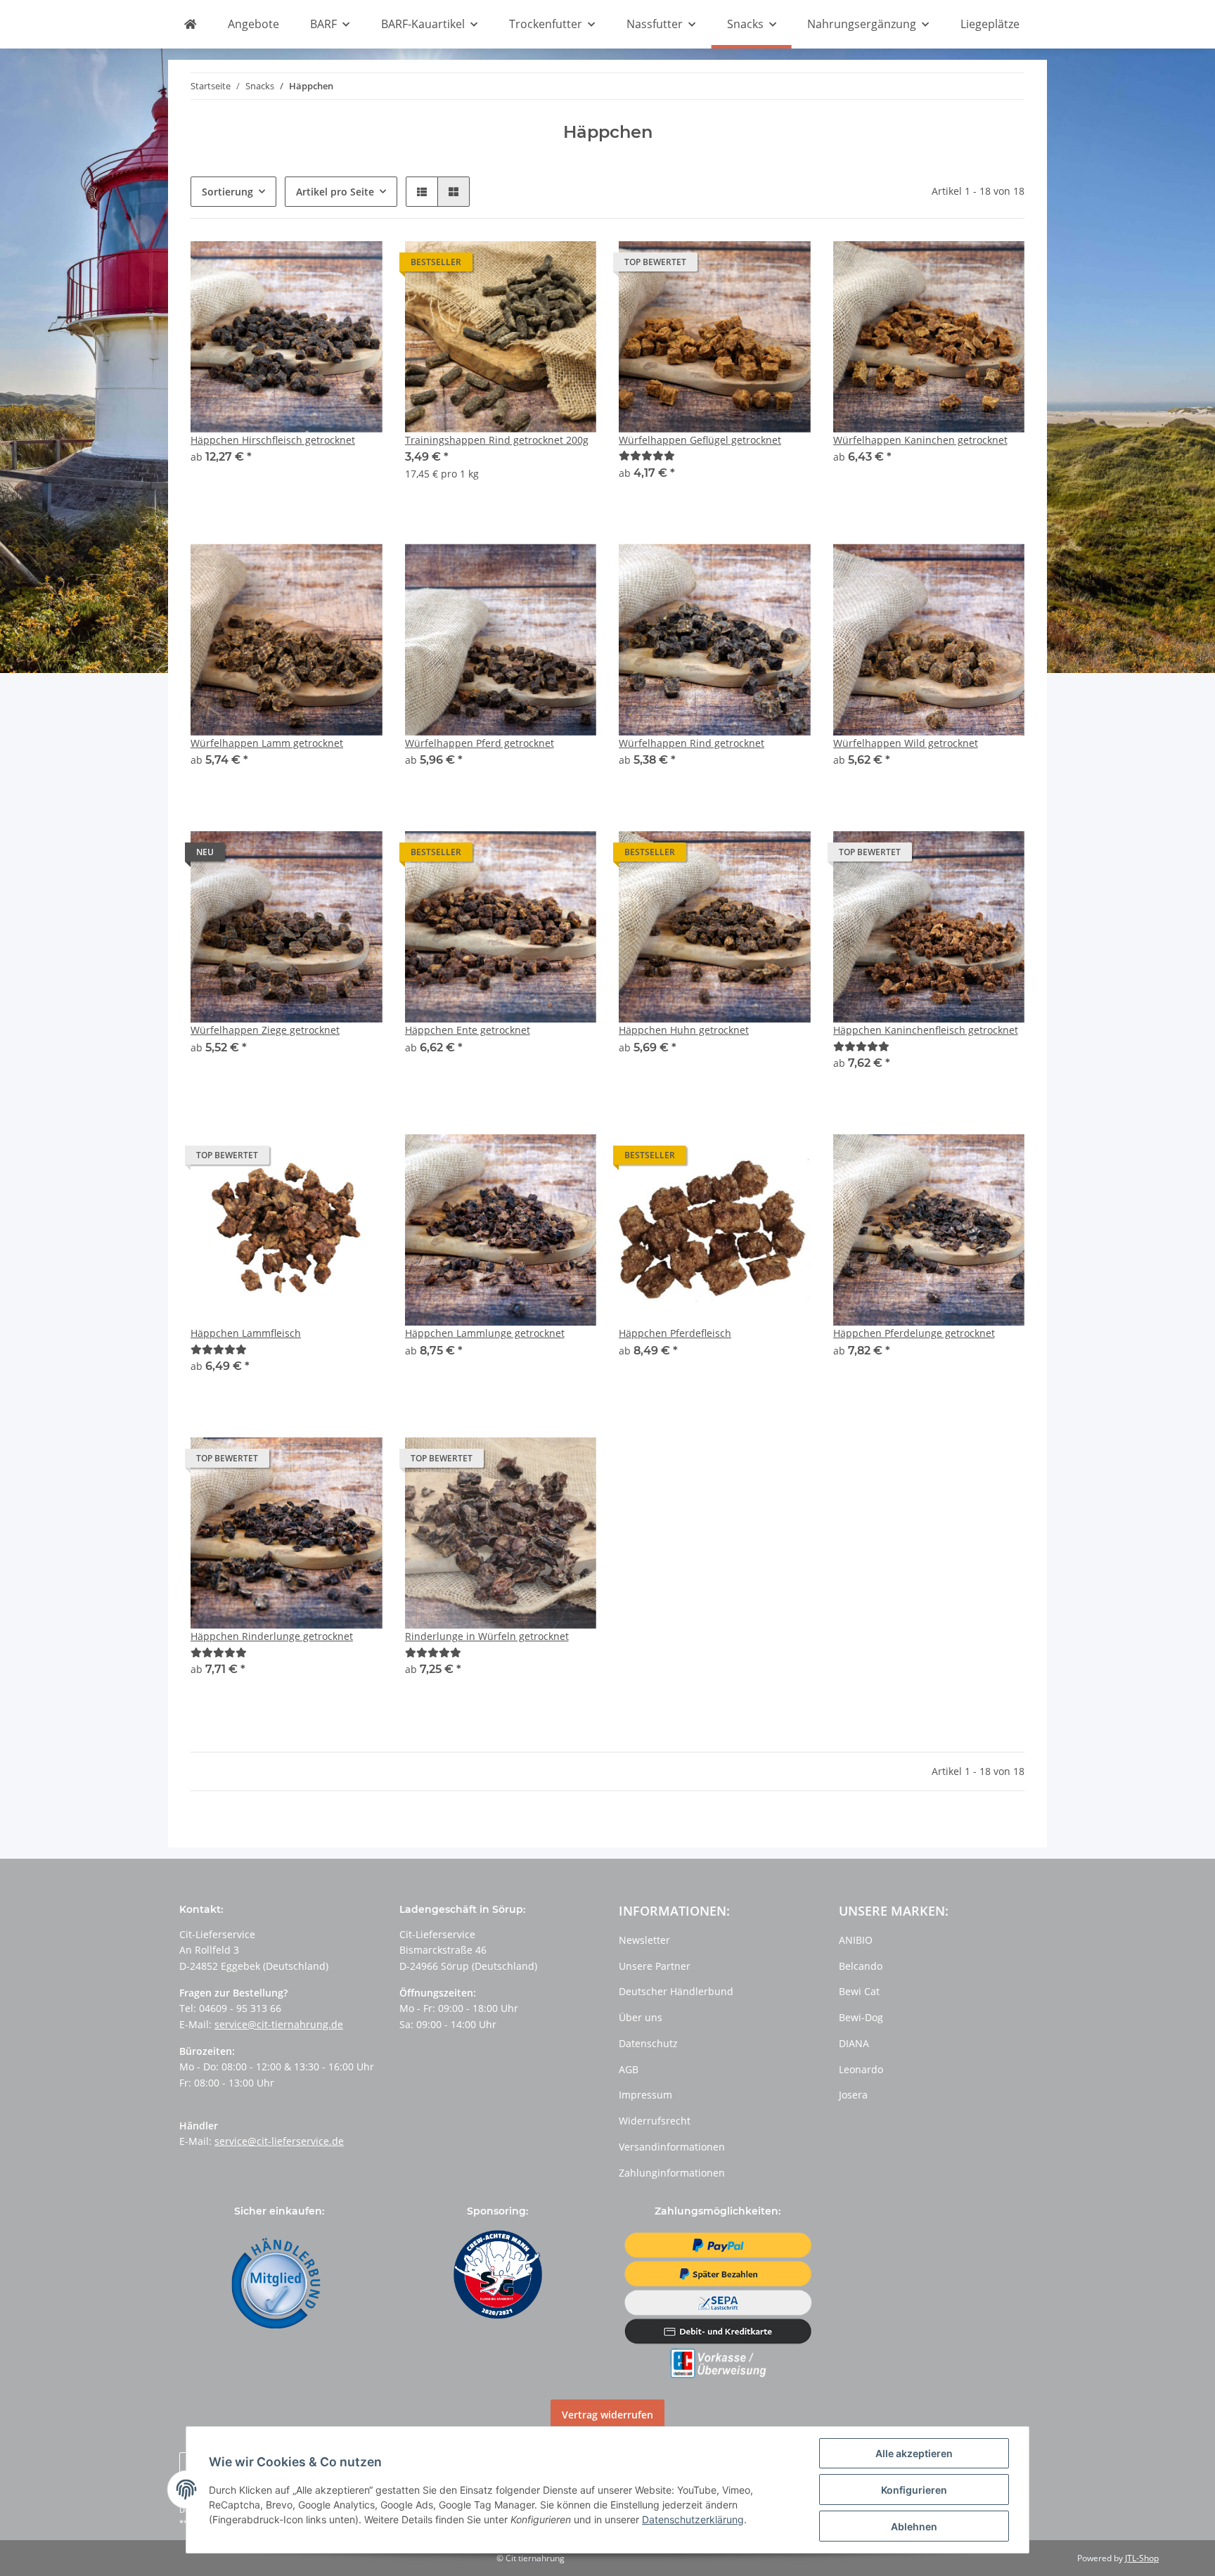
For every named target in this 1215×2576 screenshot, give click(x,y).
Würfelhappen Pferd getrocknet (480, 743)
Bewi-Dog (861, 2017)
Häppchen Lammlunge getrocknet (485, 1333)
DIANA (854, 2043)
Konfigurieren (914, 2490)
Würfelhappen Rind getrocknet (692, 743)
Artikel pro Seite (335, 192)
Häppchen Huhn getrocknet (684, 1030)
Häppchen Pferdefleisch (675, 1333)
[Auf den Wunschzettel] (572, 265)
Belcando (861, 1966)
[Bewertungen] (647, 455)
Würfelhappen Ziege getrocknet (265, 1030)
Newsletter (644, 1940)
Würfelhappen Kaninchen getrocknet (920, 440)
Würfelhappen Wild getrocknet (906, 743)
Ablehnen (914, 2526)
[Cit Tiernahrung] (190, 25)
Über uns (641, 2017)
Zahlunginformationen (672, 2173)
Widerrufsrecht (655, 2121)
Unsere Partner (655, 1966)
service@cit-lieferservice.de (279, 2141)
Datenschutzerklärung (693, 2519)
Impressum (645, 2095)
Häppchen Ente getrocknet (468, 1030)
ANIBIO (856, 1940)
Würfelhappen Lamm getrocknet (267, 743)
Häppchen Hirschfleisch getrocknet (273, 440)
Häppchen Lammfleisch (246, 1333)
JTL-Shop (1142, 2558)
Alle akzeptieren (914, 2453)
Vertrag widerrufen (607, 2415)
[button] (422, 192)
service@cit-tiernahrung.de (279, 2024)
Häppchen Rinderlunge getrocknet (272, 1636)
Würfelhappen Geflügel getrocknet (700, 440)
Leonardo (861, 2069)
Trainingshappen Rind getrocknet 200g (497, 440)
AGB (629, 2069)
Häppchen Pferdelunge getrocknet (914, 1333)
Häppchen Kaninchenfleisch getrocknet (926, 1030)
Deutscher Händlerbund (676, 1991)
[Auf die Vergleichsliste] (536, 265)
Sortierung (227, 192)
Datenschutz (648, 2043)
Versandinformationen (672, 2147)
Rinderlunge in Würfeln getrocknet (487, 1636)
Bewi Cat (859, 1991)
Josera (853, 2095)
